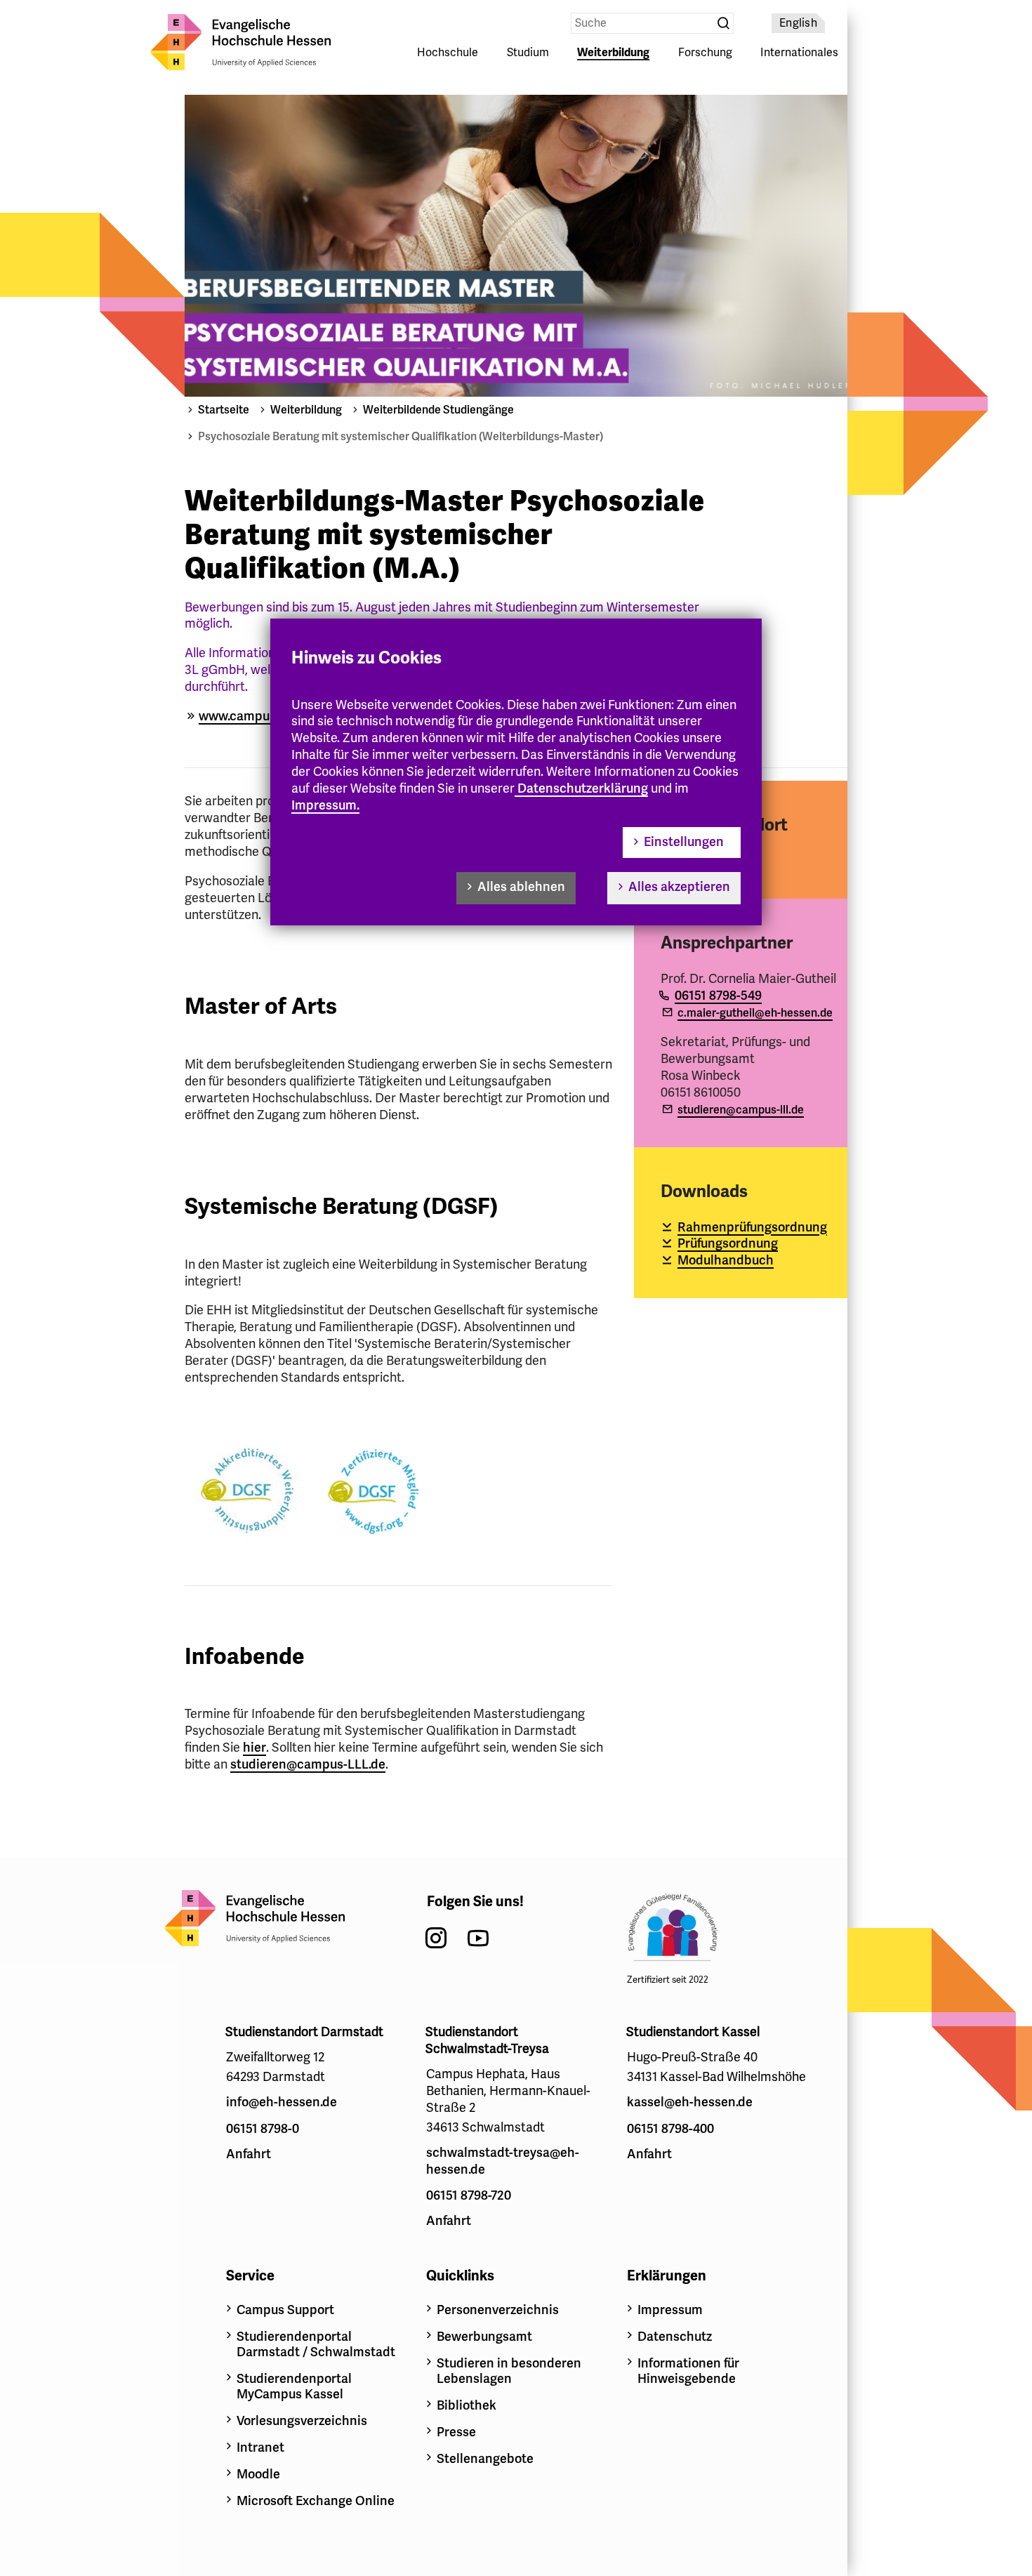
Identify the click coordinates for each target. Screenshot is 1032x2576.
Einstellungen (684, 842)
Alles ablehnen (521, 887)
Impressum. (325, 805)
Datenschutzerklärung (583, 788)
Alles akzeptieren (679, 887)
